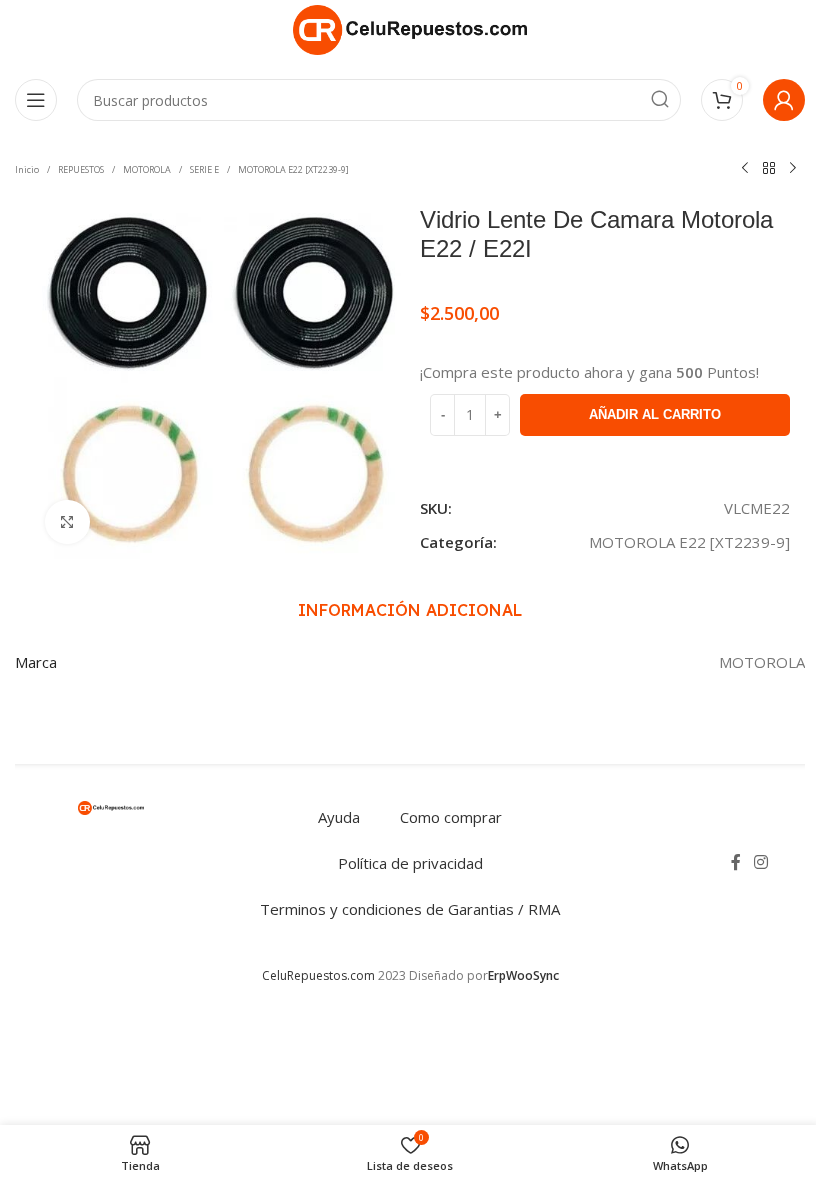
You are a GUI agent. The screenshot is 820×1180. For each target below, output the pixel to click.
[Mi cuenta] (784, 100)
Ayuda (339, 817)
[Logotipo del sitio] (410, 28)
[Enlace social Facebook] (736, 863)
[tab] (410, 610)
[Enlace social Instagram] (761, 863)
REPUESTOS (81, 169)
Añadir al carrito (655, 414)
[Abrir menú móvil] (36, 100)
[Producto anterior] (745, 169)
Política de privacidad (410, 863)
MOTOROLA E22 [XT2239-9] (293, 169)
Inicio (27, 169)
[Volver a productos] (769, 169)
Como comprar (451, 817)
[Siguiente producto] (793, 169)
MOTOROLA (147, 169)
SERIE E (204, 169)
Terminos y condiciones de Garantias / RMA (410, 909)
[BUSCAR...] (660, 100)
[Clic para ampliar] (67, 522)
